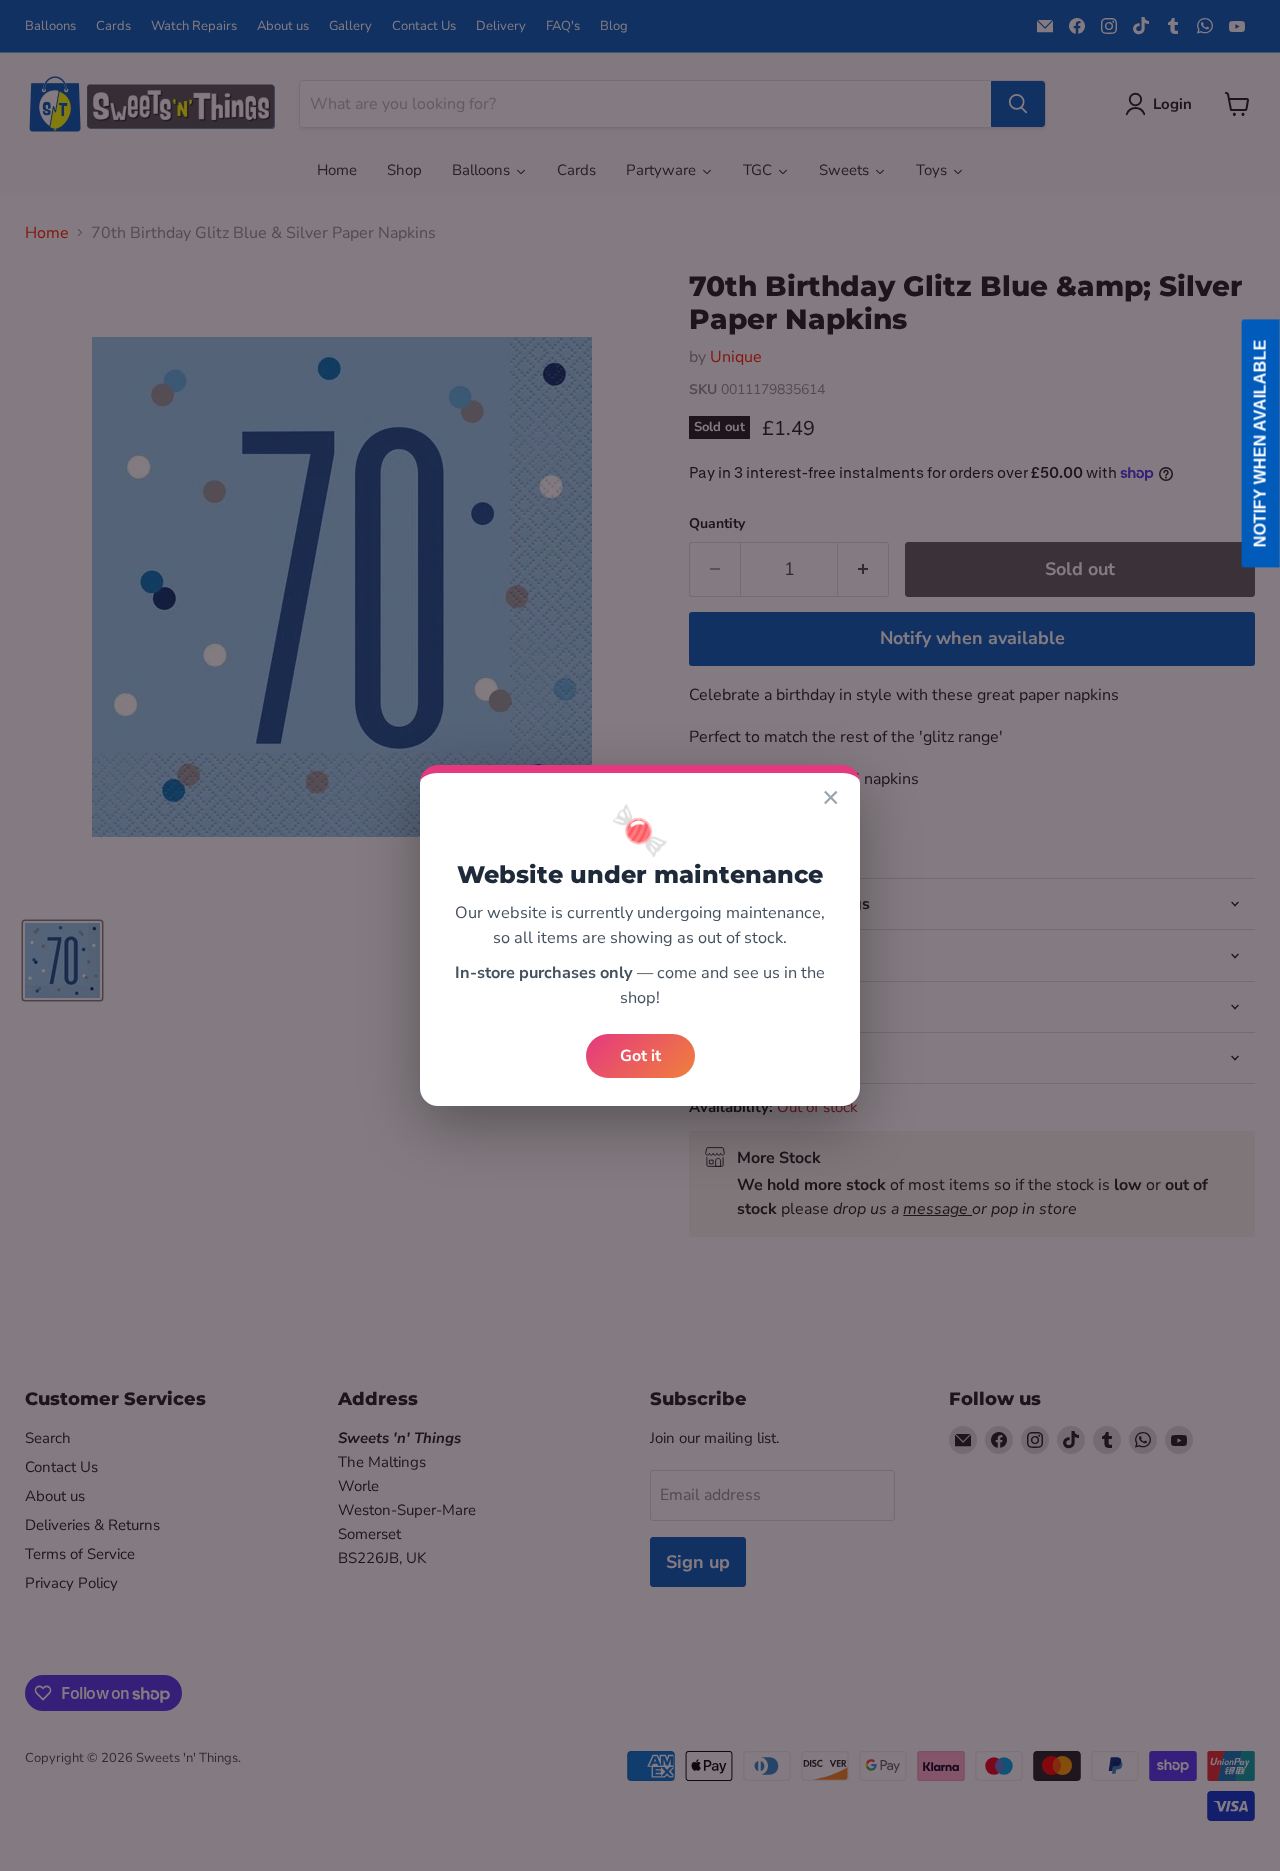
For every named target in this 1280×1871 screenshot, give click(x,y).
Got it (640, 1056)
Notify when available (1260, 443)
